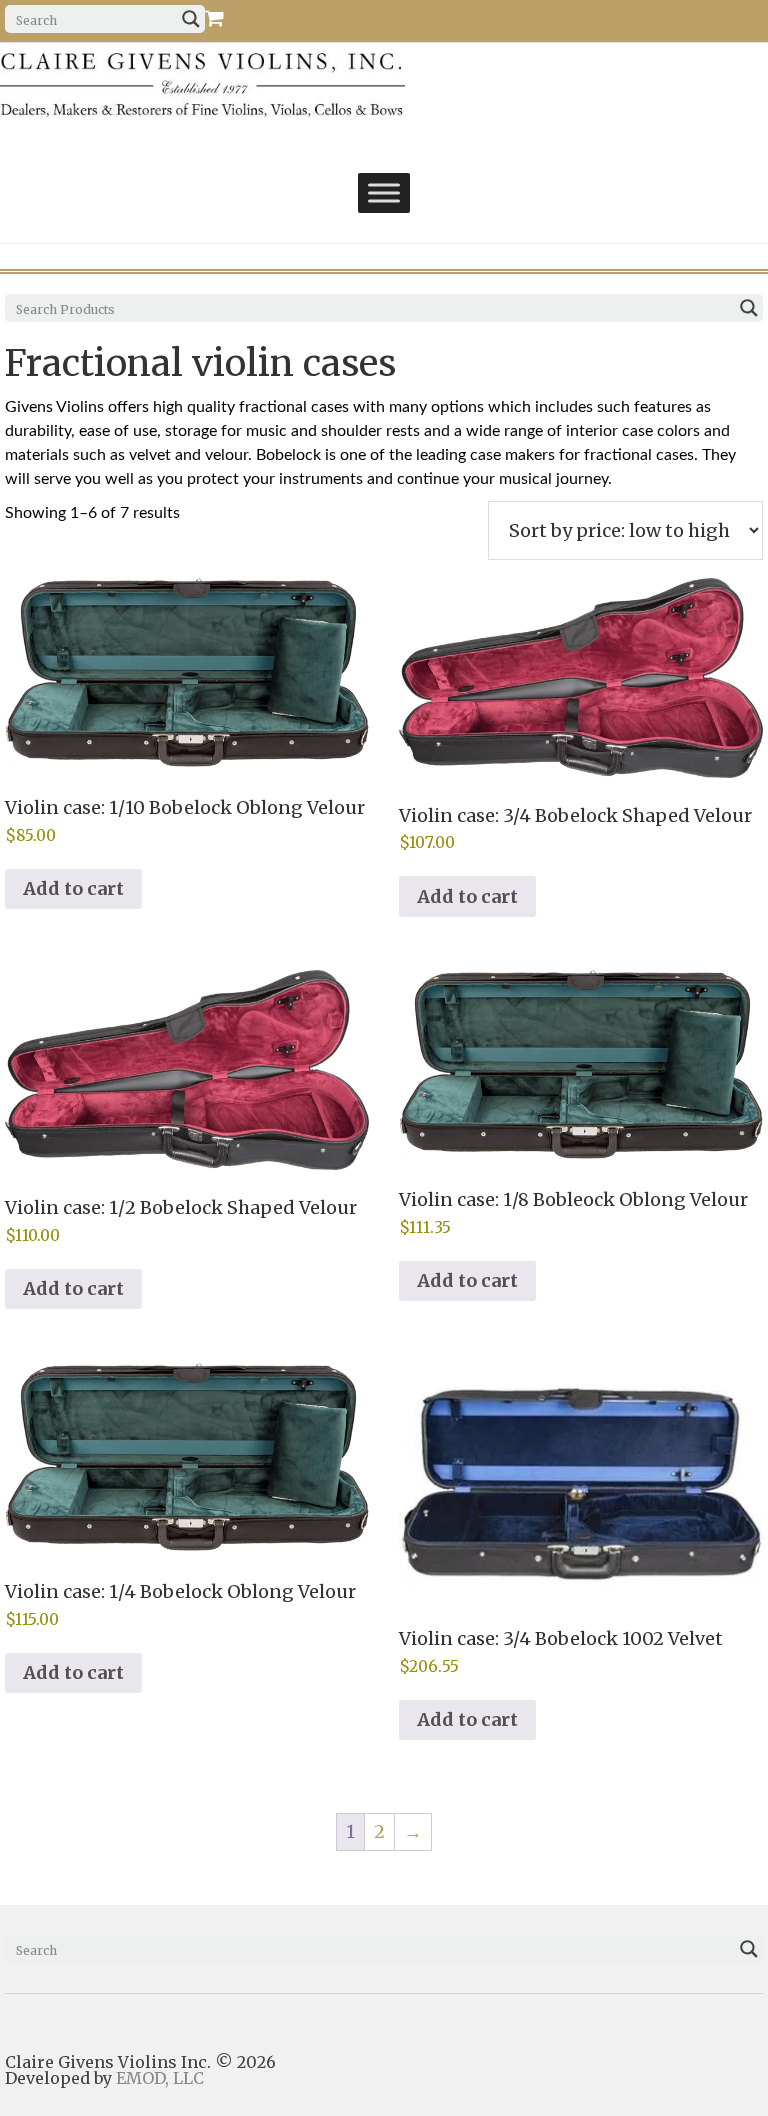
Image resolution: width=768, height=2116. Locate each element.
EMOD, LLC (160, 2078)
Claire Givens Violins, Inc (252, 85)
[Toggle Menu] (384, 192)
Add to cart (73, 888)
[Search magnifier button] (191, 19)
